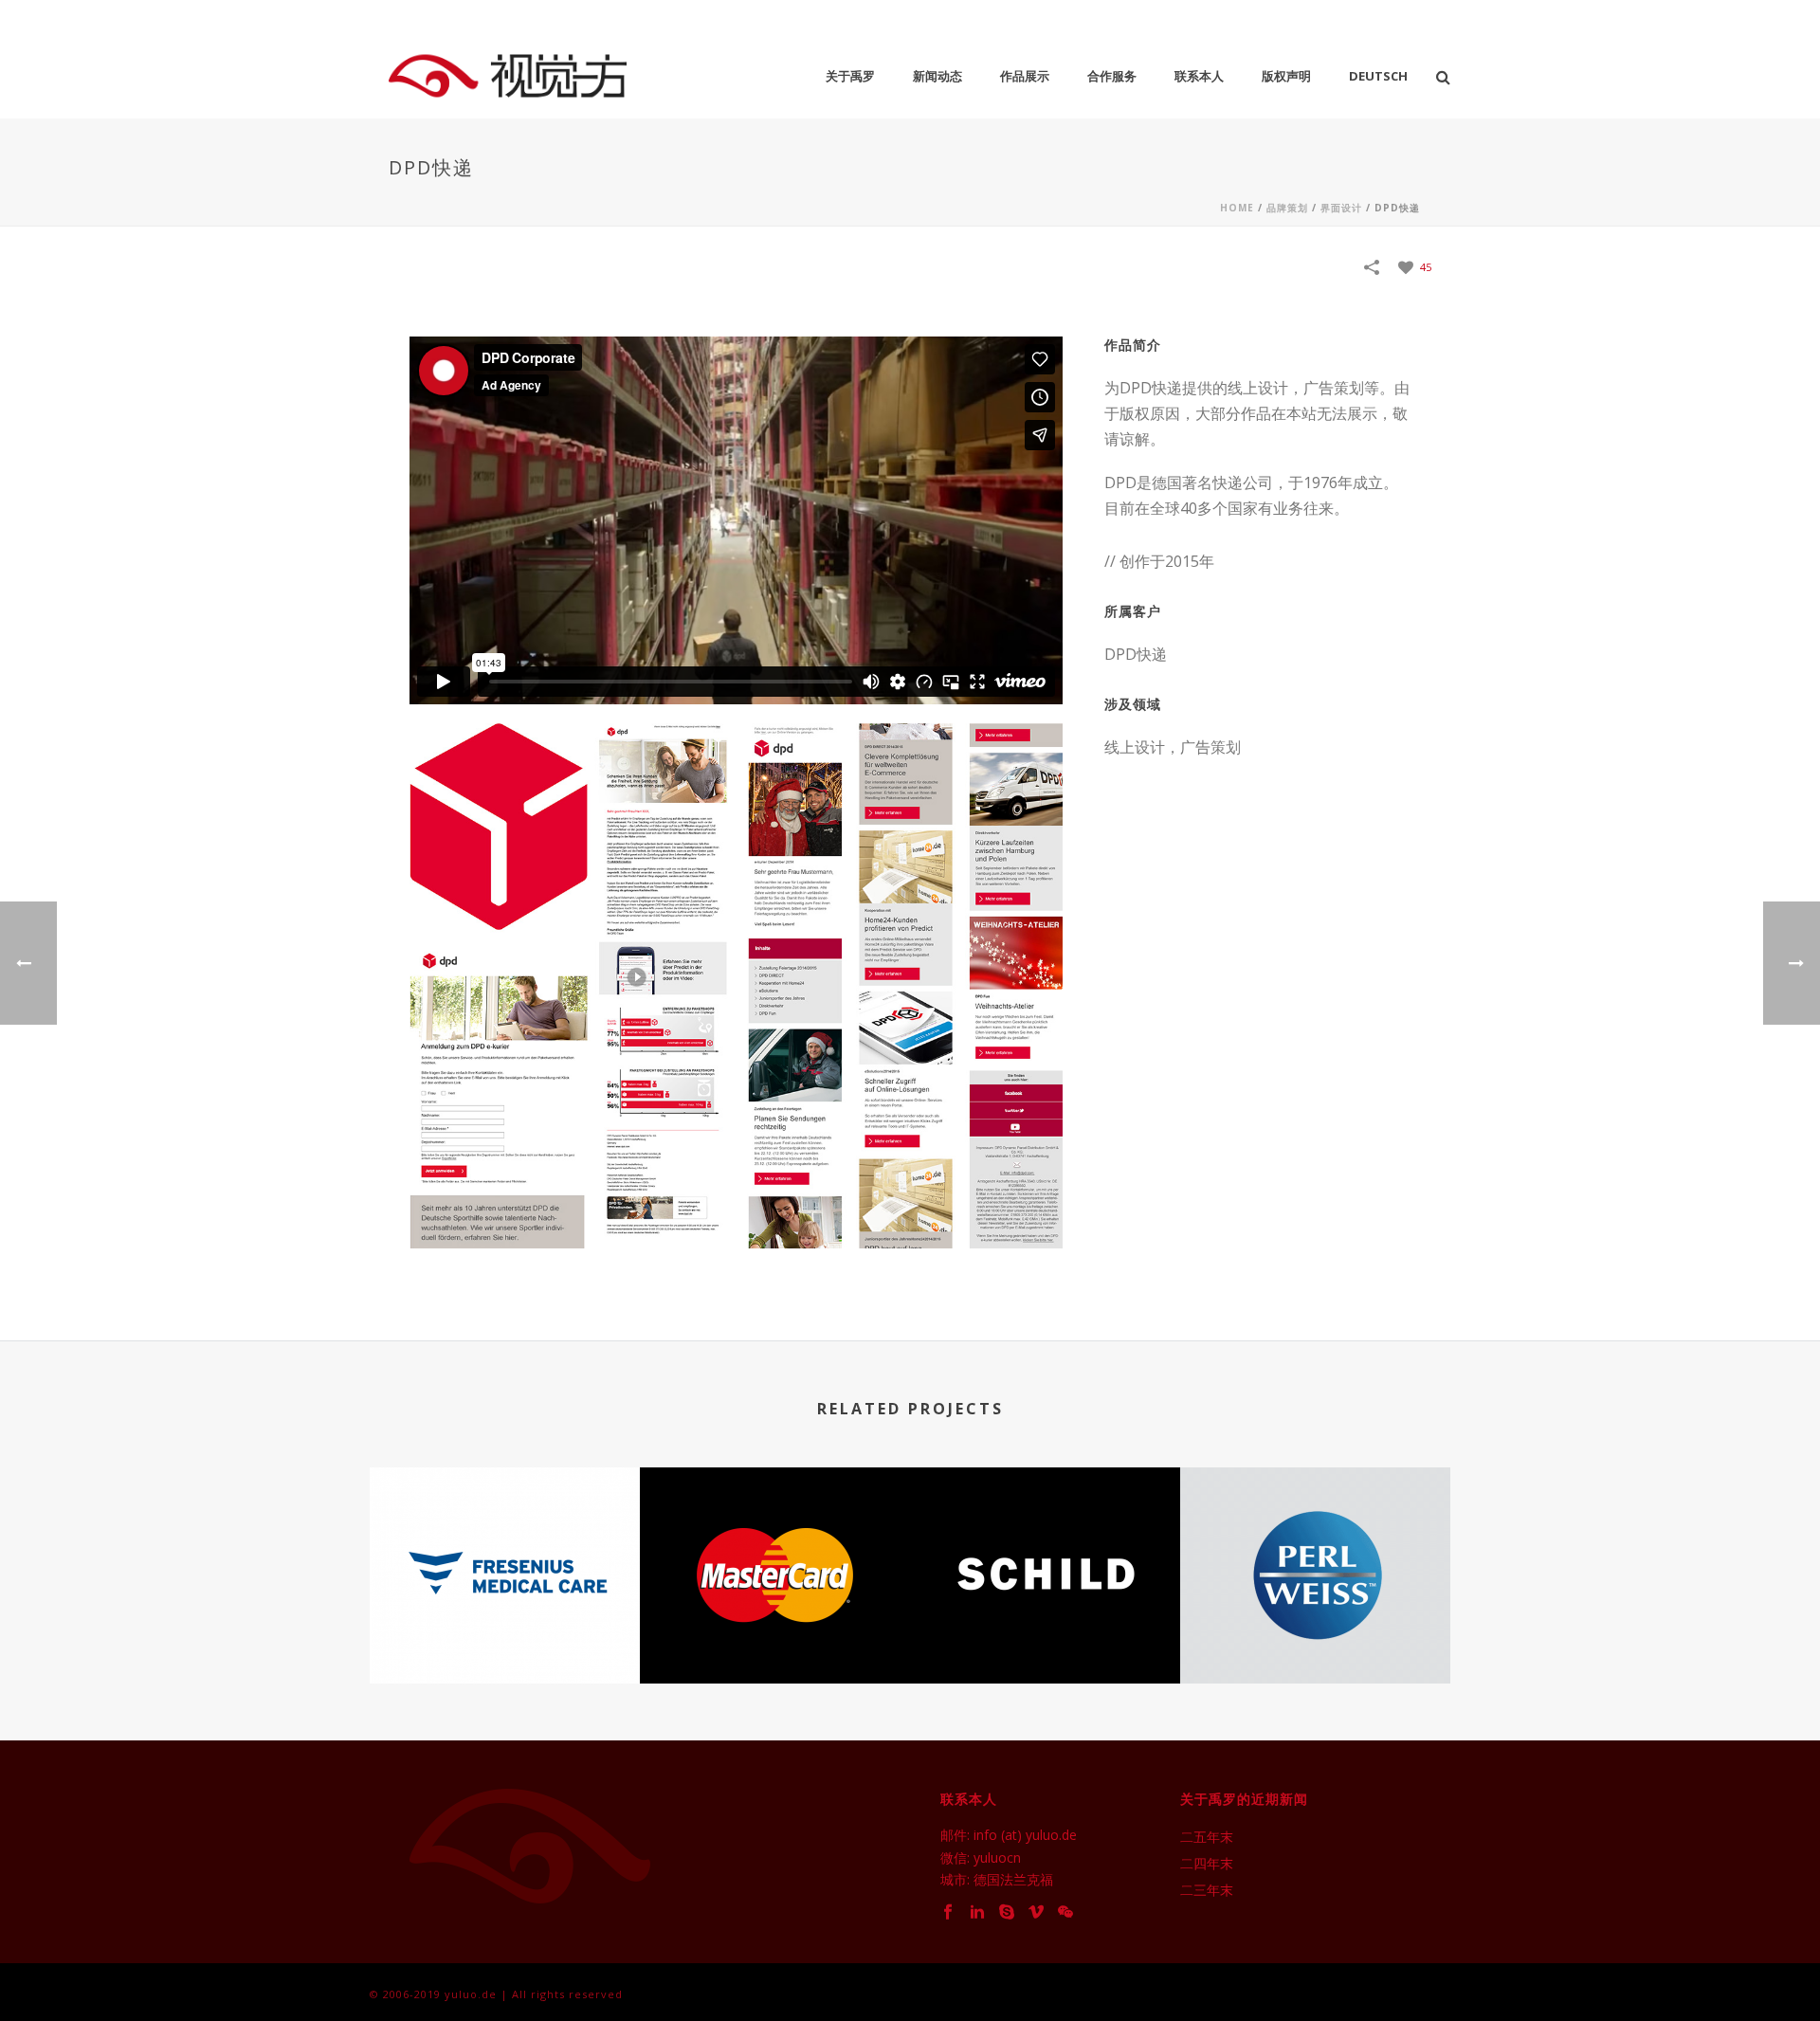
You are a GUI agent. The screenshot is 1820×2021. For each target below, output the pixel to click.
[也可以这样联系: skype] (1007, 1912)
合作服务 (1112, 76)
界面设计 (1341, 208)
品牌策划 (1287, 208)
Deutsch (1378, 76)
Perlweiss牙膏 (1316, 1633)
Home (1237, 208)
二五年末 (1207, 1837)
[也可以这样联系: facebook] (948, 1912)
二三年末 (1207, 1890)
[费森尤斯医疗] (505, 1549)
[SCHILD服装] (1045, 1549)
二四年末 (1207, 1864)
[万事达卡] (775, 1549)
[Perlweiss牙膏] (1315, 1549)
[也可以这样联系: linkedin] (977, 1912)
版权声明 (1286, 76)
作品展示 (1025, 76)
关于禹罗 (850, 76)
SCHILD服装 (1045, 1633)
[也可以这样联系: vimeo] (1036, 1912)
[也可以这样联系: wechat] (1065, 1912)
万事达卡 (775, 1633)
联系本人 (1199, 76)
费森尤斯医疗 (505, 1633)
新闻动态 (937, 76)
